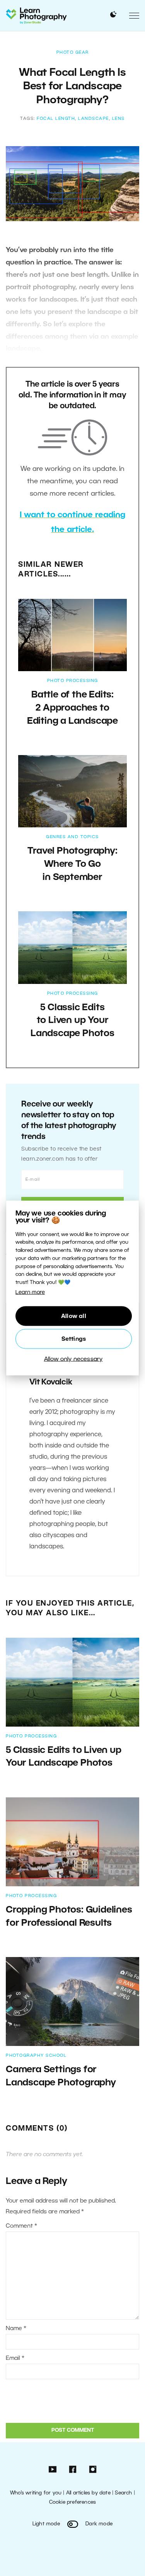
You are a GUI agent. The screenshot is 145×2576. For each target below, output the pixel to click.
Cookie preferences (73, 2502)
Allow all (74, 1316)
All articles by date (88, 2493)
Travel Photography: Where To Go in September (72, 864)
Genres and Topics (72, 837)
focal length (56, 119)
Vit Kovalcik (51, 1383)
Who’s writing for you (36, 2493)
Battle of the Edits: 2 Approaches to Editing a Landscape (72, 708)
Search (123, 2493)
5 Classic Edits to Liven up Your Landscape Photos (72, 1021)
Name (16, 2329)
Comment (21, 2226)
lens (119, 119)
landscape (94, 119)
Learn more (30, 1293)
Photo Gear (73, 53)
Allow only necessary (73, 1359)
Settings (74, 1339)
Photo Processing (73, 681)
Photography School (36, 2056)
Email (15, 2358)
